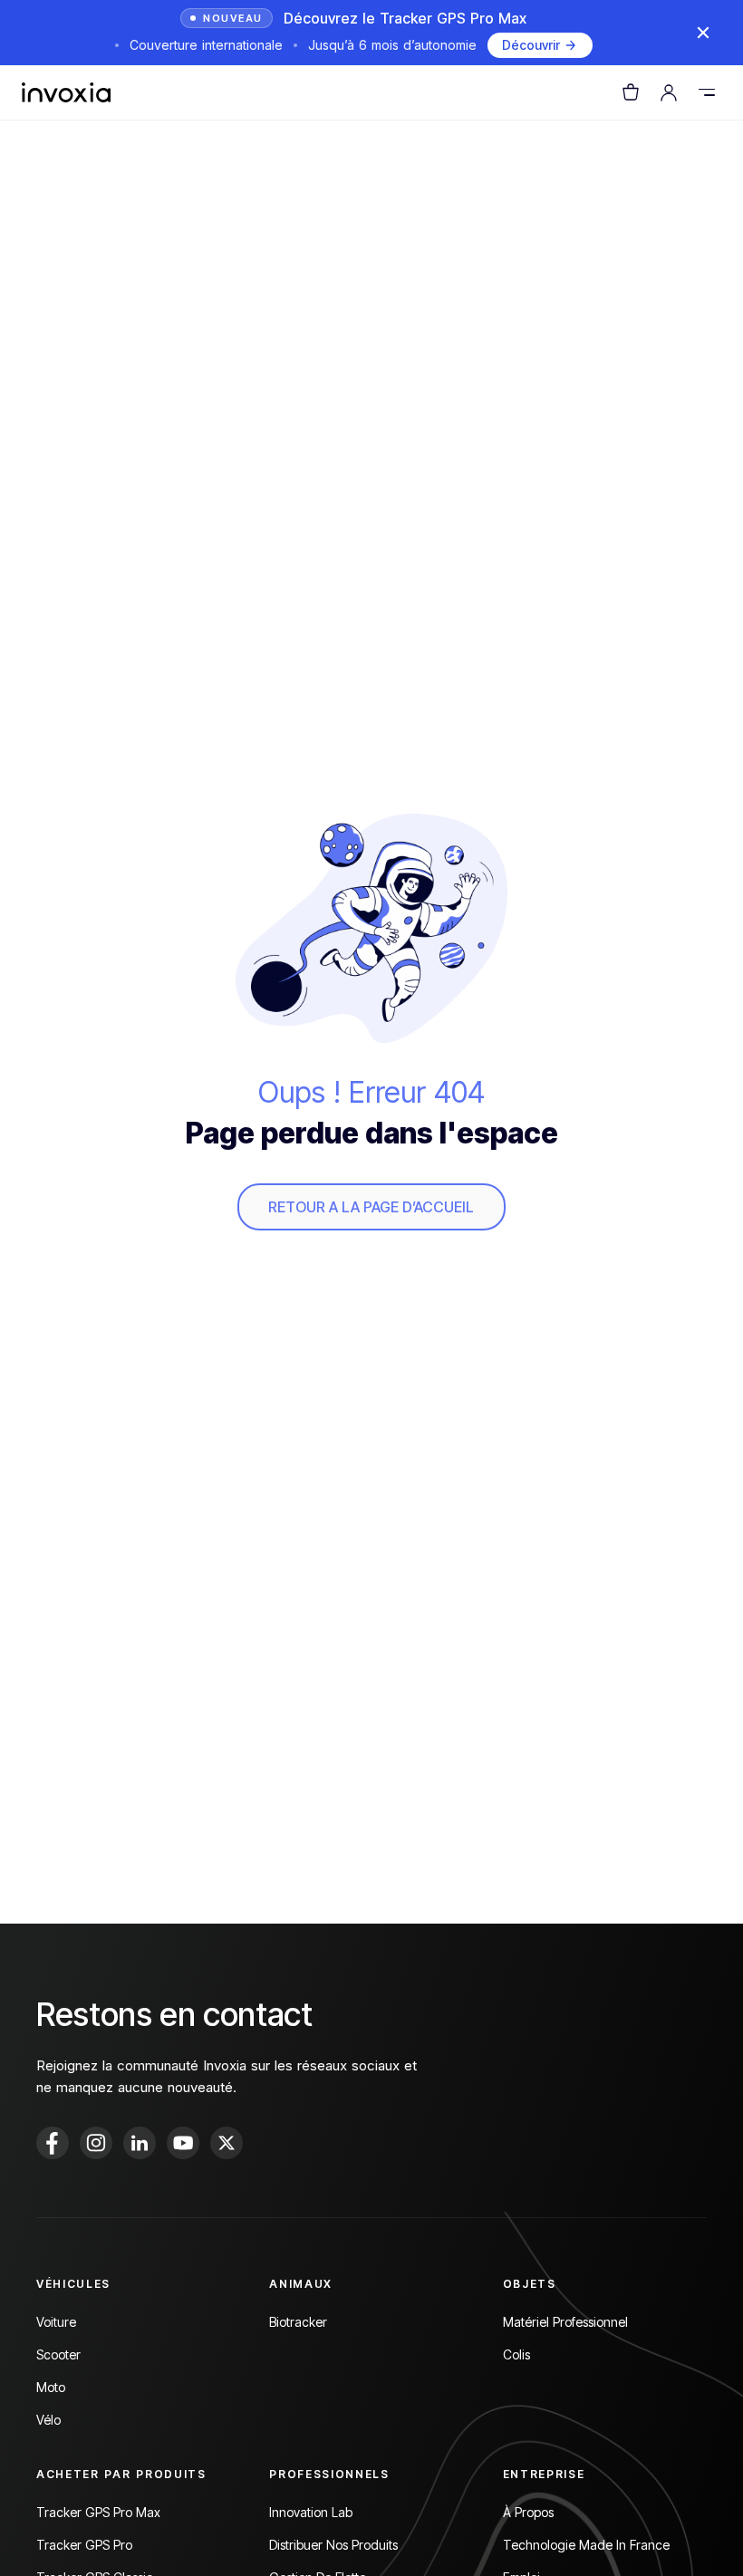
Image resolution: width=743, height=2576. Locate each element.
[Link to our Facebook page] (53, 2143)
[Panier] (631, 92)
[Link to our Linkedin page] (140, 2143)
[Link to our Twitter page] (227, 2143)
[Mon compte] (669, 92)
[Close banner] (703, 33)
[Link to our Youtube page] (183, 2143)
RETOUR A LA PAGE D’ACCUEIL (371, 1207)
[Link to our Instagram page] (96, 2143)
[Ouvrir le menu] (707, 92)
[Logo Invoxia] (66, 92)
